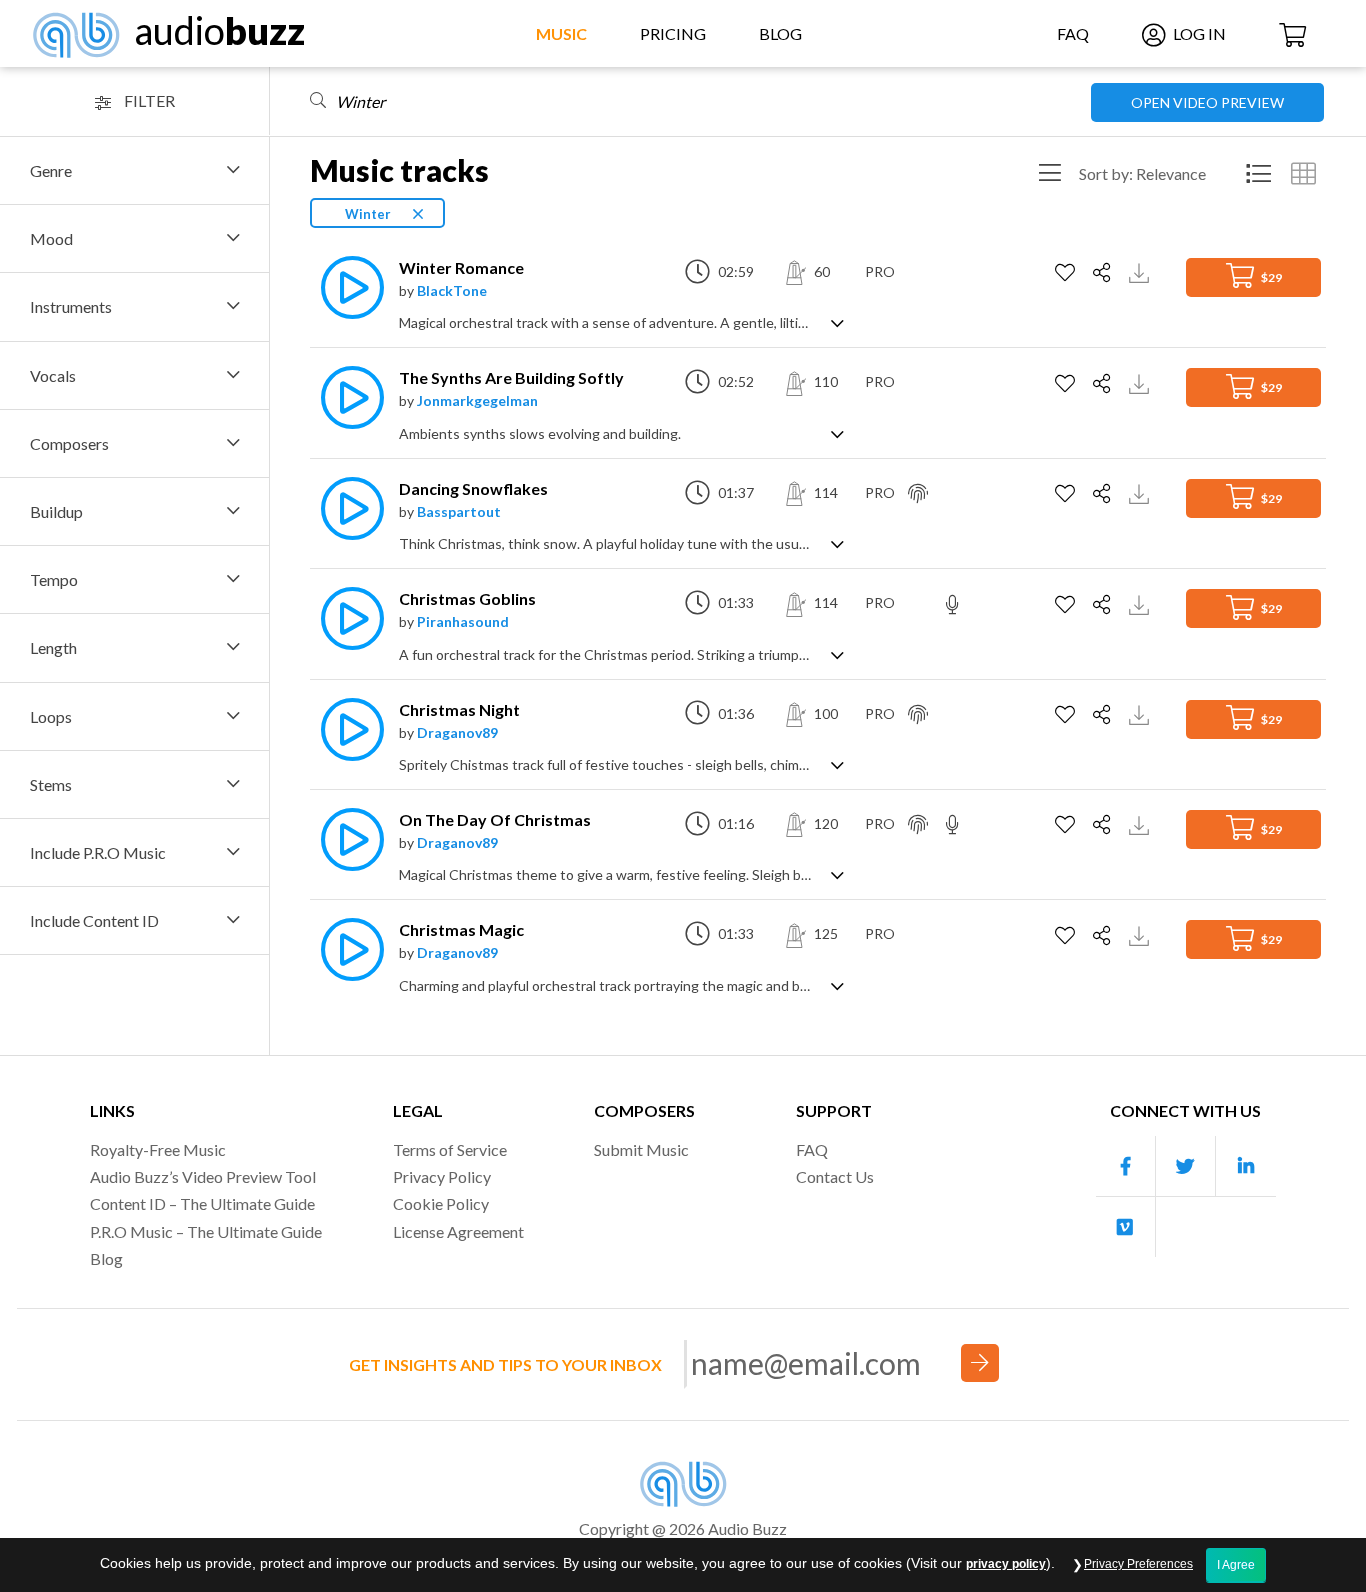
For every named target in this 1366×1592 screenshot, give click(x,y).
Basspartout (459, 511)
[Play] (347, 287)
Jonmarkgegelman (477, 400)
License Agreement (458, 1231)
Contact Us (835, 1176)
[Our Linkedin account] (1246, 1166)
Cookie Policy (441, 1203)
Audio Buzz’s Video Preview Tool (203, 1176)
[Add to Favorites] (1067, 273)
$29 (1270, 277)
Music (561, 33)
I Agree (1236, 1565)
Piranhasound (463, 621)
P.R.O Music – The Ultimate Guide (206, 1231)
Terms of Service (450, 1149)
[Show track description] (837, 321)
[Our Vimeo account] (1126, 1227)
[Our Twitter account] (1186, 1166)
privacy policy (1006, 1564)
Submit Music (641, 1149)
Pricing (673, 33)
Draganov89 (457, 732)
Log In (1198, 33)
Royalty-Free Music (158, 1149)
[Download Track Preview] (1141, 271)
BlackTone (452, 290)
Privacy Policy (442, 1176)
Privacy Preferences (1138, 1564)
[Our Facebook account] (1126, 1166)
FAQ (1073, 33)
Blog (780, 33)
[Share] (1104, 273)
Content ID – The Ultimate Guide (202, 1203)
